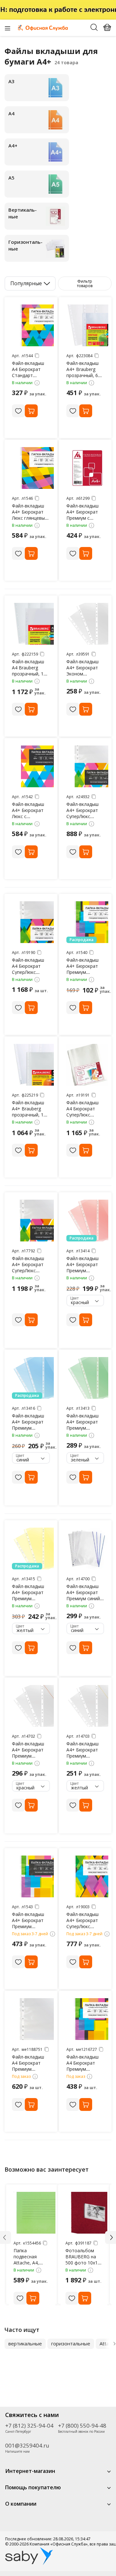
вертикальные (25, 2343)
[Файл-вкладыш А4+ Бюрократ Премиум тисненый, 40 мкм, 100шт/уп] (33, 1876)
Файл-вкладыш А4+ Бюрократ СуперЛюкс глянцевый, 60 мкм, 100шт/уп (82, 1926)
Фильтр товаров (85, 283)
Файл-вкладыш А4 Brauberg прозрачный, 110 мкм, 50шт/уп (30, 671)
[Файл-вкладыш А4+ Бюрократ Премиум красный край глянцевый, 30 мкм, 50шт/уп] (33, 1706)
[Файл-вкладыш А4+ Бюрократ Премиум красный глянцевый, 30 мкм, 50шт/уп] (87, 1221)
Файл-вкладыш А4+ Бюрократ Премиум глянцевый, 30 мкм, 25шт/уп (82, 972)
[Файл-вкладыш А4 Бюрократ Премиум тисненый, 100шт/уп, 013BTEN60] (33, 2019)
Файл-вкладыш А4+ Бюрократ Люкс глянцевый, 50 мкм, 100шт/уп (30, 518)
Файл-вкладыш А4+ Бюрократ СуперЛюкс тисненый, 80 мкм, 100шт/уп (28, 1270)
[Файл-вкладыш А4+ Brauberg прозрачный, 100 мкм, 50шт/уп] (33, 1065)
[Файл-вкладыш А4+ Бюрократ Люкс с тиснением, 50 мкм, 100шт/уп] (33, 766)
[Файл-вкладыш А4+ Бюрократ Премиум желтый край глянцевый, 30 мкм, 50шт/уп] (87, 1706)
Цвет (74, 1298)
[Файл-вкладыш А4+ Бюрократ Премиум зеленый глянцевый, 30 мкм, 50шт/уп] (87, 1378)
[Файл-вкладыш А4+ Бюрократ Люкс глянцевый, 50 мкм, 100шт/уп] (33, 468)
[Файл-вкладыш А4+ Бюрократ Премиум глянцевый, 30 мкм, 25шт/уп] (87, 922)
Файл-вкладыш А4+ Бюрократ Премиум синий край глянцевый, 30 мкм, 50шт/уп (84, 1598)
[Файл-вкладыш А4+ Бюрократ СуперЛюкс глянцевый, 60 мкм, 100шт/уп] (87, 1876)
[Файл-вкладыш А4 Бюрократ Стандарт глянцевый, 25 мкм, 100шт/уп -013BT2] (33, 325)
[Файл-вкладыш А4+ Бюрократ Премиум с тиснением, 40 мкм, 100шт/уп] (87, 468)
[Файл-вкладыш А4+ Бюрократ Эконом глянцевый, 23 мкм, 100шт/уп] (87, 624)
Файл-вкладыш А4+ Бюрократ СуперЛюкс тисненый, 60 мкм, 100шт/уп (82, 816)
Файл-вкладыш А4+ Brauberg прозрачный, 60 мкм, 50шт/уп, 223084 (83, 375)
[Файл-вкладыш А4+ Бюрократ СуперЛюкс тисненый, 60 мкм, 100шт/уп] (87, 766)
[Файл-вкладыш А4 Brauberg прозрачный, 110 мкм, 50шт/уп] (33, 624)
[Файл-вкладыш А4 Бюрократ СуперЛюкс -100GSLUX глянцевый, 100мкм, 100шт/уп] (87, 1065)
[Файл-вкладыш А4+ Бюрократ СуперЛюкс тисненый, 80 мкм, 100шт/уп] (33, 1221)
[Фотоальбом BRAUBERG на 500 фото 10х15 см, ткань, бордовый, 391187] (86, 2213)
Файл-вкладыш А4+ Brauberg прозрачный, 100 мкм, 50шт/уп (30, 1112)
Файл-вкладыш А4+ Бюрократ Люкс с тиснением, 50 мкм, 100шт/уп (28, 816)
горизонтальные (71, 2343)
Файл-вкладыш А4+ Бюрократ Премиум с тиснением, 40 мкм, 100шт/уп (82, 518)
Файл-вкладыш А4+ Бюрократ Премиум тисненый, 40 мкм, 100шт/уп (28, 1926)
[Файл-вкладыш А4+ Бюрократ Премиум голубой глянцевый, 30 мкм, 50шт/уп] (33, 1378)
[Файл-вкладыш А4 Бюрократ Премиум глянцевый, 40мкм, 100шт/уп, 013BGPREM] (87, 2019)
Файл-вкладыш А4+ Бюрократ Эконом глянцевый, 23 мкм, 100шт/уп (82, 674)
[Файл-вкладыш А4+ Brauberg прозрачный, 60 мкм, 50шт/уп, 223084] (87, 325)
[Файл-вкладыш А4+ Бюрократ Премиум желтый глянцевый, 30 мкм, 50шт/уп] (33, 1548)
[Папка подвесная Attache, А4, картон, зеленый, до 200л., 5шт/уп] (34, 2213)
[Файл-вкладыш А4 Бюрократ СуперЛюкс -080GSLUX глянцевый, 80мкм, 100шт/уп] (33, 922)
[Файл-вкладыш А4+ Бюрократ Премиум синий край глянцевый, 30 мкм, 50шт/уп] (87, 1548)
